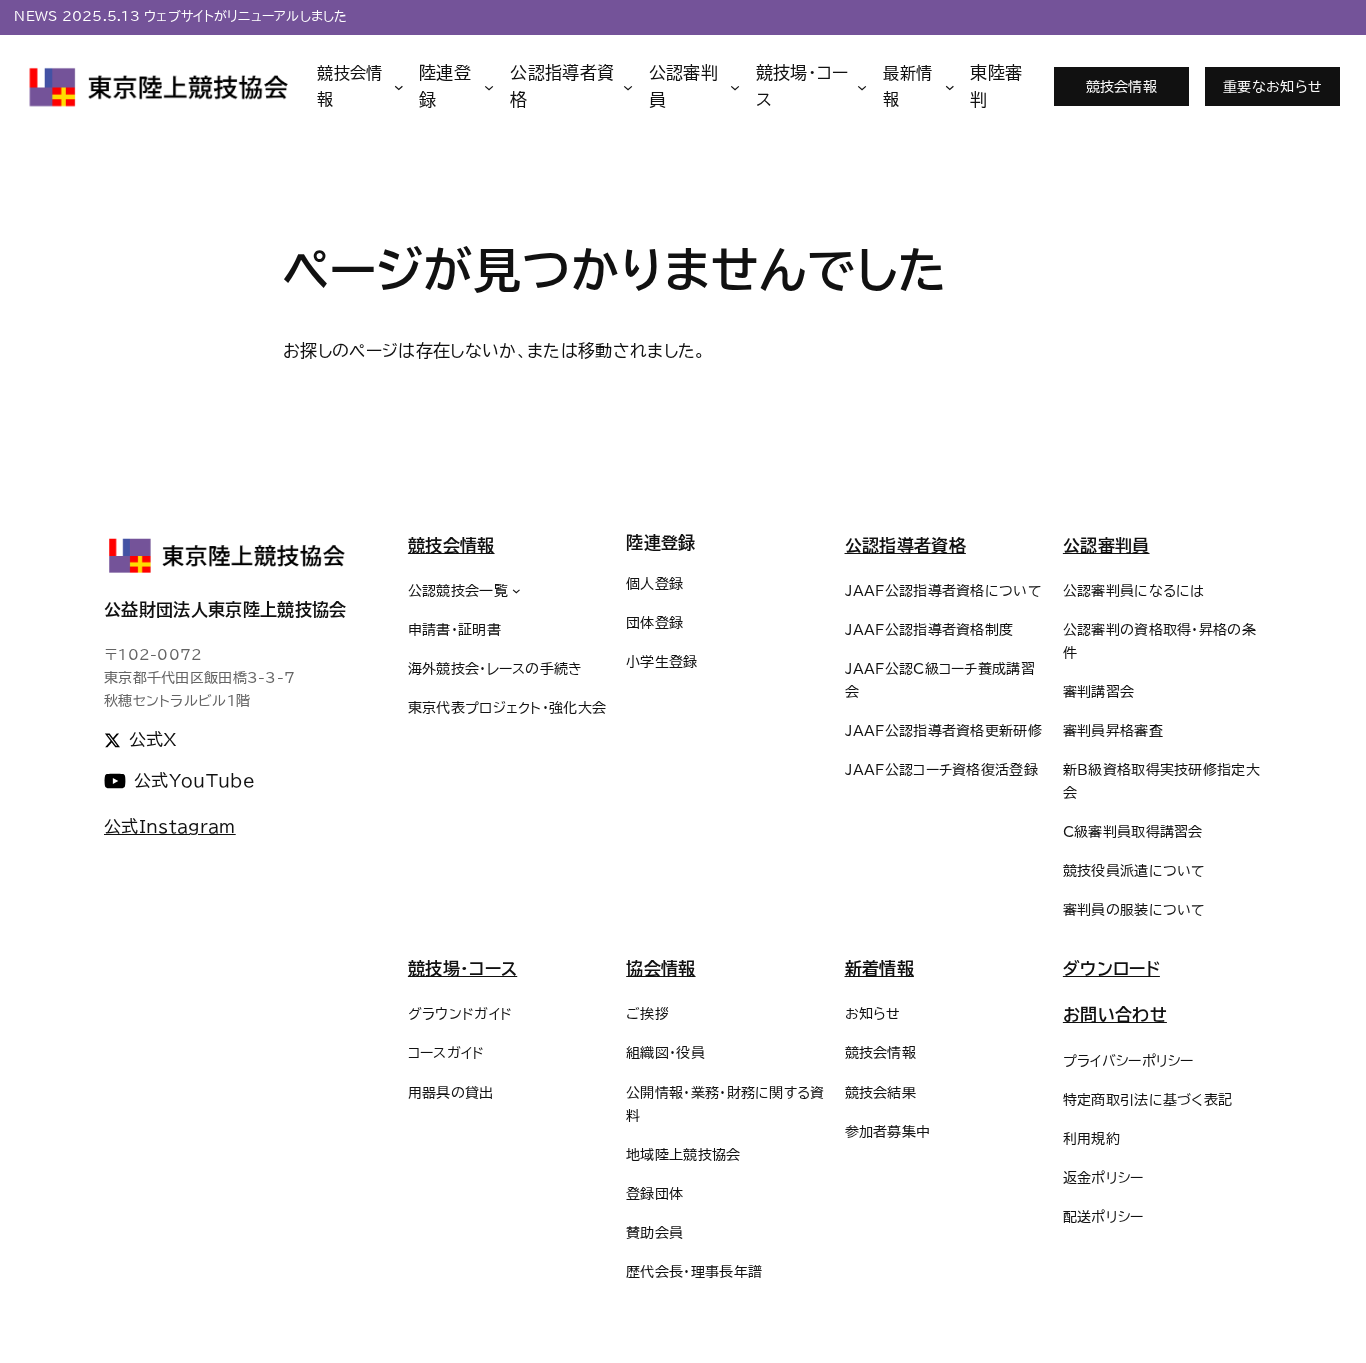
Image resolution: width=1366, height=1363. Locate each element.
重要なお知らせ (1272, 86)
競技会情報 (1121, 86)
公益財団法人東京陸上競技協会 (225, 609)
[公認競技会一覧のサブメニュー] (516, 590)
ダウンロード (1111, 968)
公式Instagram (170, 826)
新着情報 (879, 968)
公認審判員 (1106, 545)
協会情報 (660, 968)
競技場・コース (462, 968)
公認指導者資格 (905, 545)
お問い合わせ (1115, 1014)
